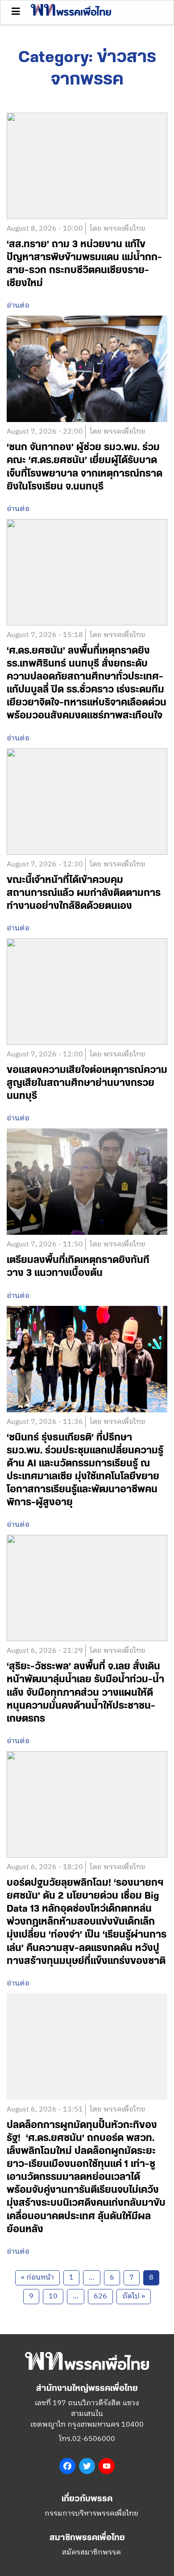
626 (100, 2296)
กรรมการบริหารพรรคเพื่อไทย (91, 2514)
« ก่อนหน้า (37, 2278)
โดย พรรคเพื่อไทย (118, 229)
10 (53, 2296)
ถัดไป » (134, 2296)
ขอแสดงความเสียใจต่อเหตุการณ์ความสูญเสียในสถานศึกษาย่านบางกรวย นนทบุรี (87, 1083)
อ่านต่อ (18, 306)
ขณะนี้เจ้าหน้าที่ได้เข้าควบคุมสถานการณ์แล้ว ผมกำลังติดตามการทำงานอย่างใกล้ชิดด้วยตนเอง (84, 893)
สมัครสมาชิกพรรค (91, 2553)
